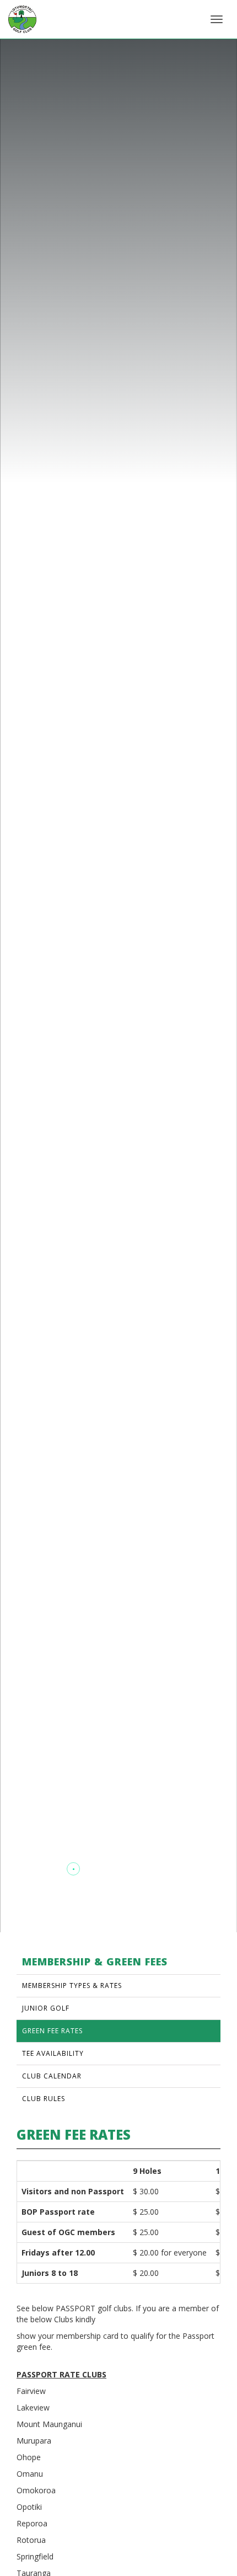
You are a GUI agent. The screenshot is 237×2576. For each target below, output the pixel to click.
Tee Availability (53, 2053)
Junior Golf (46, 2008)
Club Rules (44, 2099)
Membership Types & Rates (72, 1986)
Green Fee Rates (52, 2031)
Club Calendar (52, 2076)
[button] (31, 1869)
